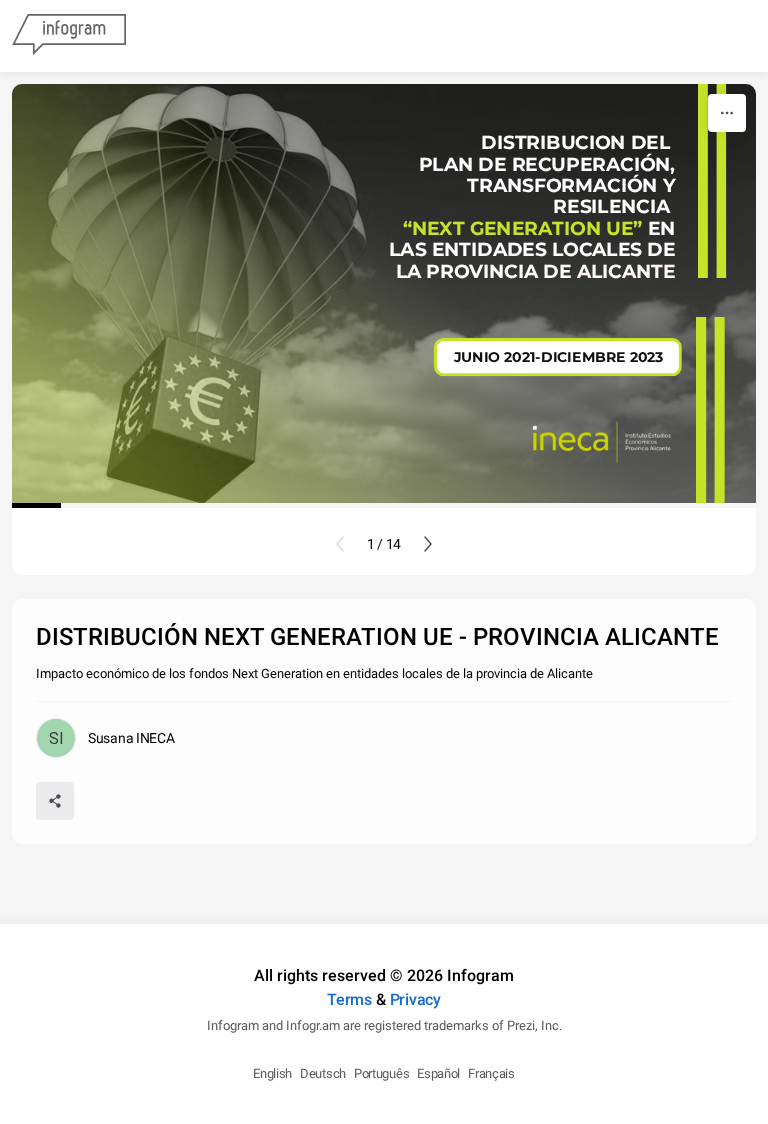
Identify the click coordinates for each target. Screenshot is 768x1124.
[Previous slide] (340, 544)
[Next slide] (428, 544)
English (272, 1073)
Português (381, 1073)
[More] (727, 113)
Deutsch (323, 1073)
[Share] (55, 801)
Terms (349, 999)
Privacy (415, 999)
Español (438, 1073)
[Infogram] (69, 36)
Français (491, 1073)
